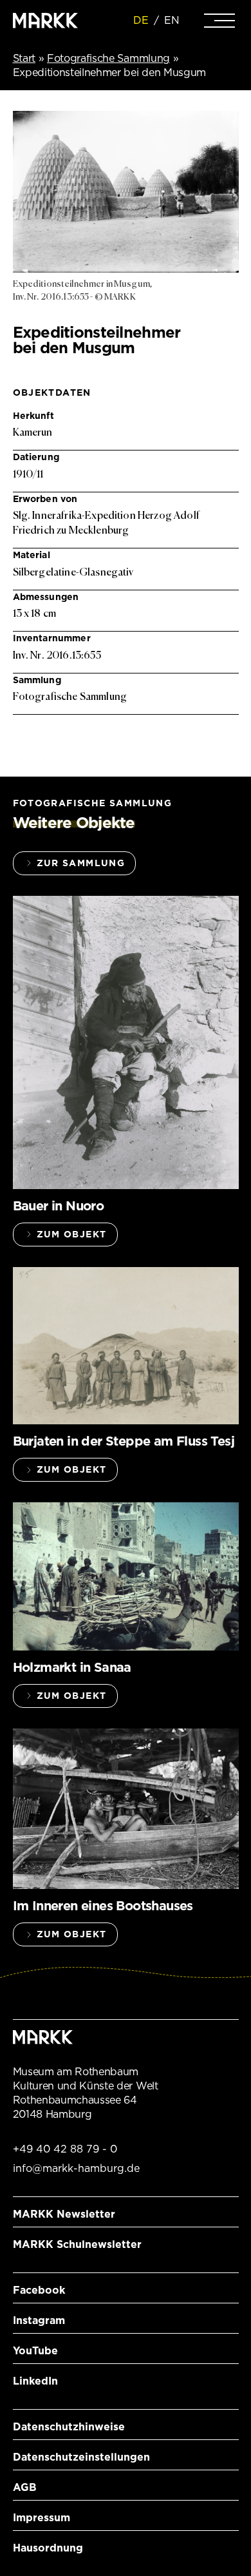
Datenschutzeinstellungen (81, 2457)
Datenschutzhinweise (69, 2427)
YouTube (35, 2351)
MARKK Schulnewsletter (77, 2244)
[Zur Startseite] (46, 21)
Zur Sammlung (81, 863)
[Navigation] (219, 21)
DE (141, 20)
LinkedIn (35, 2381)
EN (172, 20)
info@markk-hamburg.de (76, 2168)
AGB (25, 2487)
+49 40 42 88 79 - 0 (65, 2149)
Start (24, 58)
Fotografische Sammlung (108, 58)
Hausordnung (48, 2548)
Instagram (39, 2320)
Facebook (39, 2290)
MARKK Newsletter (64, 2214)
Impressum (42, 2518)
